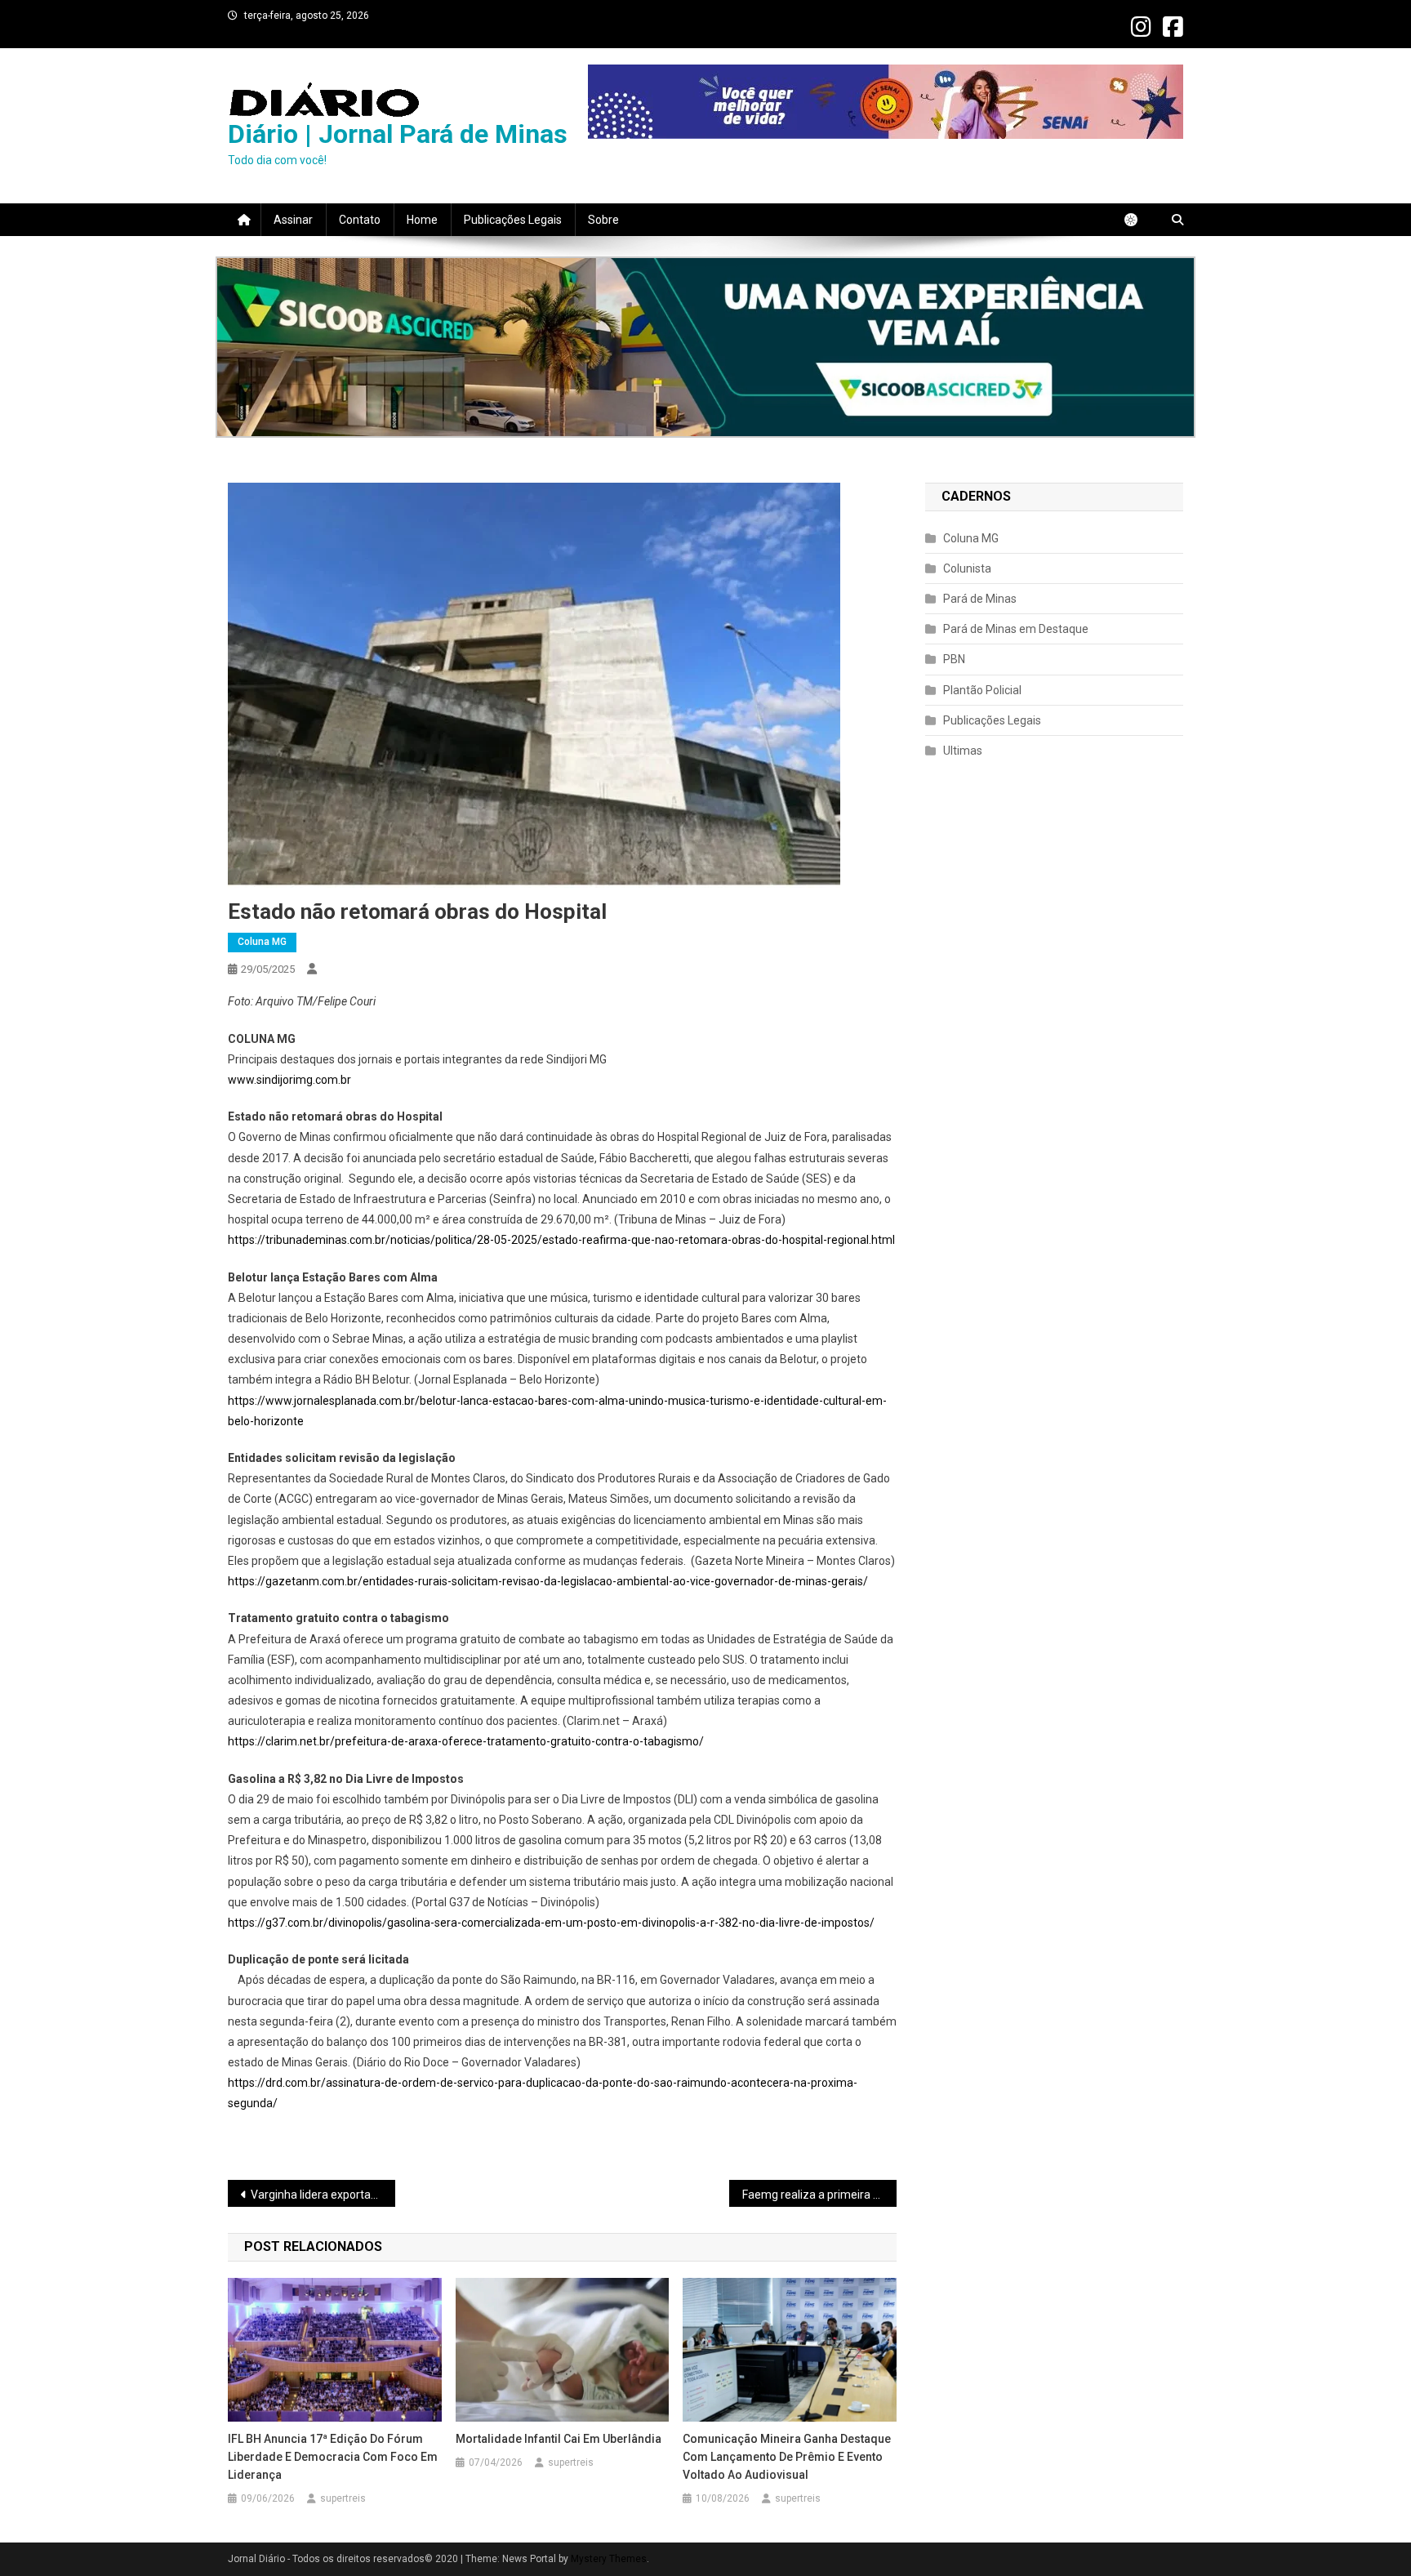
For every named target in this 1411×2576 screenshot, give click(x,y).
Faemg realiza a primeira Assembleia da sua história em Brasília (819, 2195)
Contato (360, 220)
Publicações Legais (513, 220)
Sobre (603, 220)
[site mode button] (1139, 220)
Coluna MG (262, 942)
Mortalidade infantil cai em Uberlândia (560, 2439)
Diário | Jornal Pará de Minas (398, 134)
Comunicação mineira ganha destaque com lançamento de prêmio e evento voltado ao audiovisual (787, 2457)
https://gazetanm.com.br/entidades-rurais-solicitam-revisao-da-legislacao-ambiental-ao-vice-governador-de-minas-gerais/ (548, 1581)
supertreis (343, 2498)
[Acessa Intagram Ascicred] (705, 347)
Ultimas (963, 751)
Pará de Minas (980, 599)
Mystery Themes (609, 2559)
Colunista (967, 568)
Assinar (293, 220)
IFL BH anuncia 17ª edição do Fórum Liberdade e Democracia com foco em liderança (333, 2457)
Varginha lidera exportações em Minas (323, 2195)
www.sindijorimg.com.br (289, 1080)
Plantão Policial (982, 690)
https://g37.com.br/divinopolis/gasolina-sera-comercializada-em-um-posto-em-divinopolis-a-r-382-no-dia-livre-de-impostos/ (551, 1923)
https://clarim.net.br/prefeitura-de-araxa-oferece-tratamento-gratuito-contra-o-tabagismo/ (466, 1741)
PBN (954, 659)
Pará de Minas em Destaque (1016, 629)
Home (422, 220)
